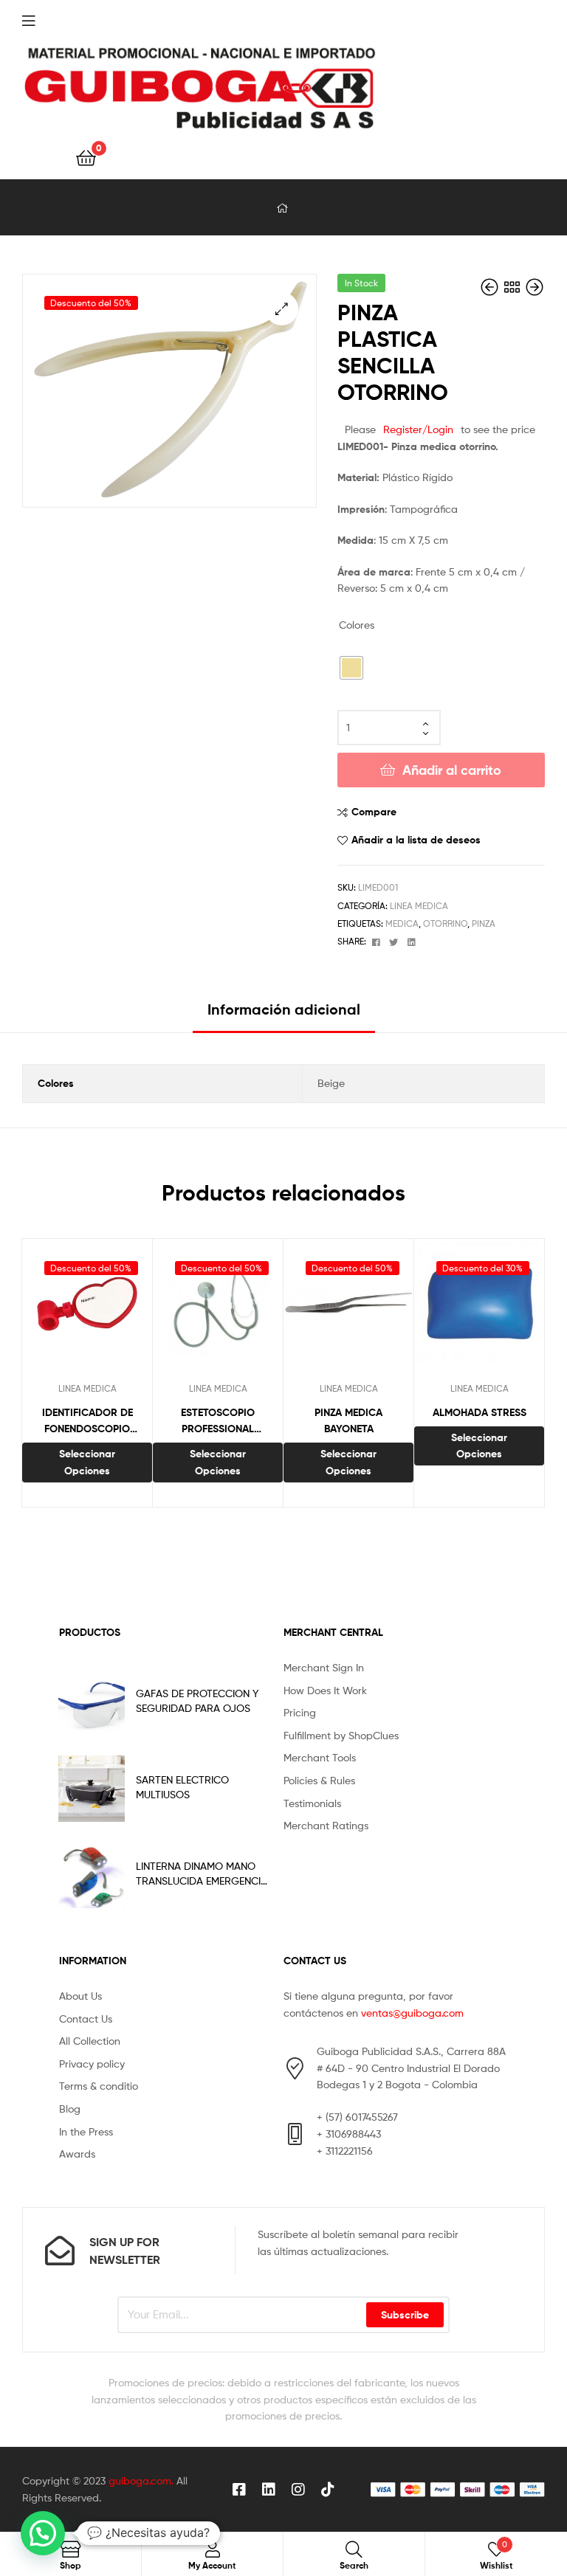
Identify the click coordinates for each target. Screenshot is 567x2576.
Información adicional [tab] (284, 1009)
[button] (282, 309)
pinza (484, 923)
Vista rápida (123, 1311)
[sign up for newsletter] (60, 2251)
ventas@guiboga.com (412, 2013)
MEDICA (402, 923)
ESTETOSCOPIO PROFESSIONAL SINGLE (218, 1422)
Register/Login (418, 429)
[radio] (351, 668)
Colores (357, 625)
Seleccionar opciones (87, 1462)
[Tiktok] (328, 2490)
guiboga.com (140, 2480)
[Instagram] (298, 2490)
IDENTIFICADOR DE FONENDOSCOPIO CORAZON (87, 1422)
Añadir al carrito (452, 770)
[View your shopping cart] (86, 157)
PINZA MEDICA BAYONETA (348, 1421)
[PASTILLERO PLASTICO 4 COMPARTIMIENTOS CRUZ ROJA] (535, 287)
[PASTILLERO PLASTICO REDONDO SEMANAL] (491, 287)
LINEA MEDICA (419, 906)
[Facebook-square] (239, 2490)
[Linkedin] (269, 2490)
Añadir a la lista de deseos (416, 840)
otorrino (445, 923)
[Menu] (59, 19)
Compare (374, 812)
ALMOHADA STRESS (480, 1412)
